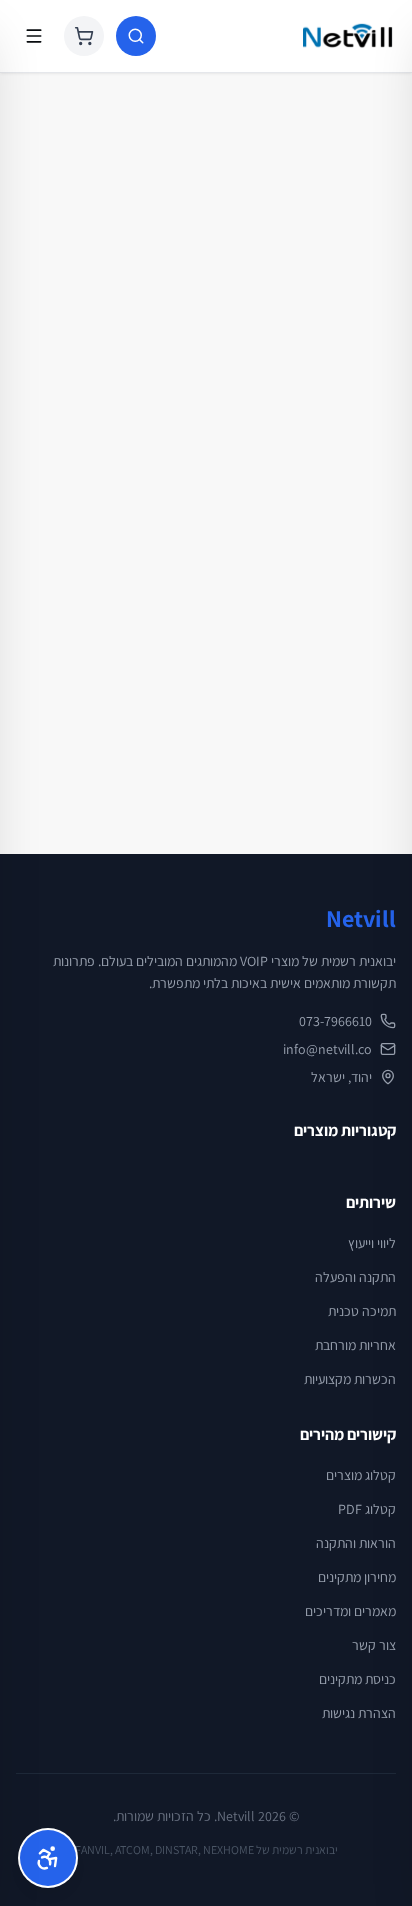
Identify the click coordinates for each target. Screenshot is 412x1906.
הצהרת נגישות (359, 1713)
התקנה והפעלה (355, 1277)
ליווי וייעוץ (372, 1243)
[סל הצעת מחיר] (84, 36)
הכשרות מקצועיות (350, 1379)
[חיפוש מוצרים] (136, 36)
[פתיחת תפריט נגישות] (48, 1858)
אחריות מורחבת (355, 1345)
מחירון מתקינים (357, 1577)
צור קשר (374, 1645)
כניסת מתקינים (357, 1679)
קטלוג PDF (367, 1509)
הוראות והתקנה (356, 1543)
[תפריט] (34, 36)
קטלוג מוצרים (361, 1475)
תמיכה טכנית (362, 1311)
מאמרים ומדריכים (350, 1611)
